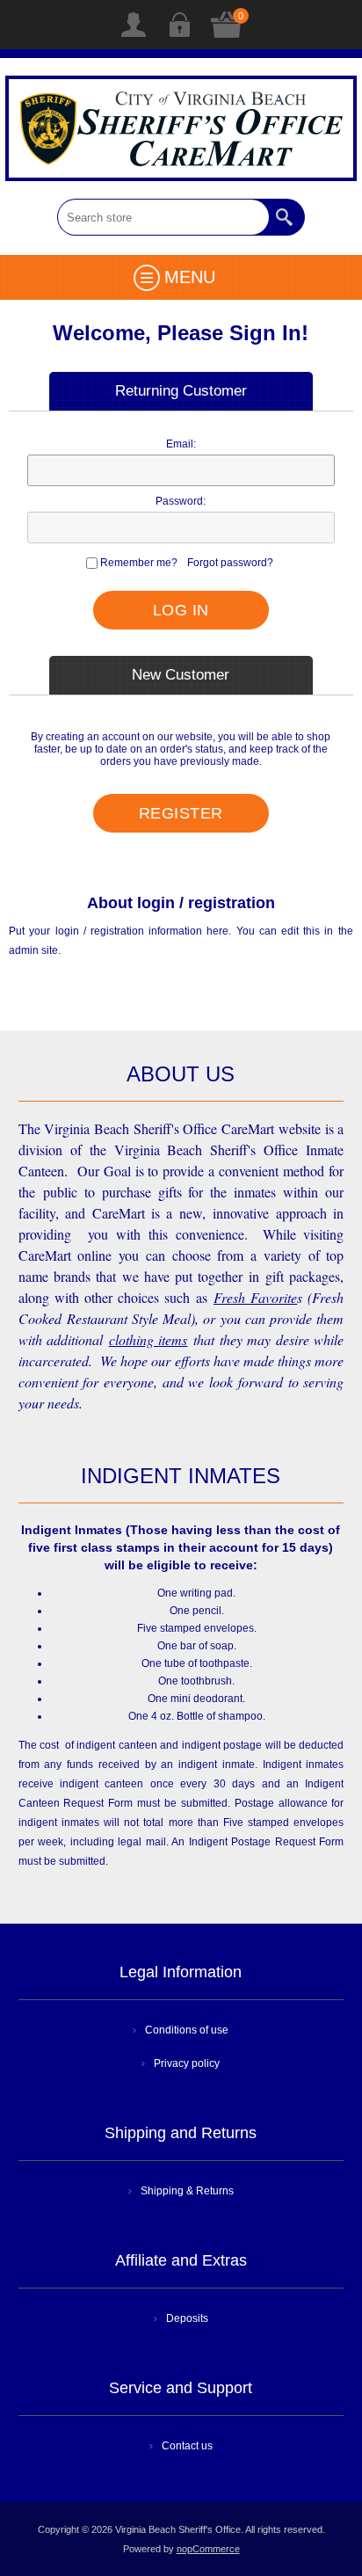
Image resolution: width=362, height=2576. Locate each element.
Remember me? (139, 563)
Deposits (187, 2318)
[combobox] (163, 217)
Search (286, 217)
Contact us (187, 2446)
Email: (181, 444)
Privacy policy (187, 2063)
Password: (181, 501)
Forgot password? (230, 563)
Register (134, 25)
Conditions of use (187, 2030)
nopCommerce (208, 2549)
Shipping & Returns (187, 2191)
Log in (179, 25)
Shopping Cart (227, 25)
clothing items (148, 1339)
